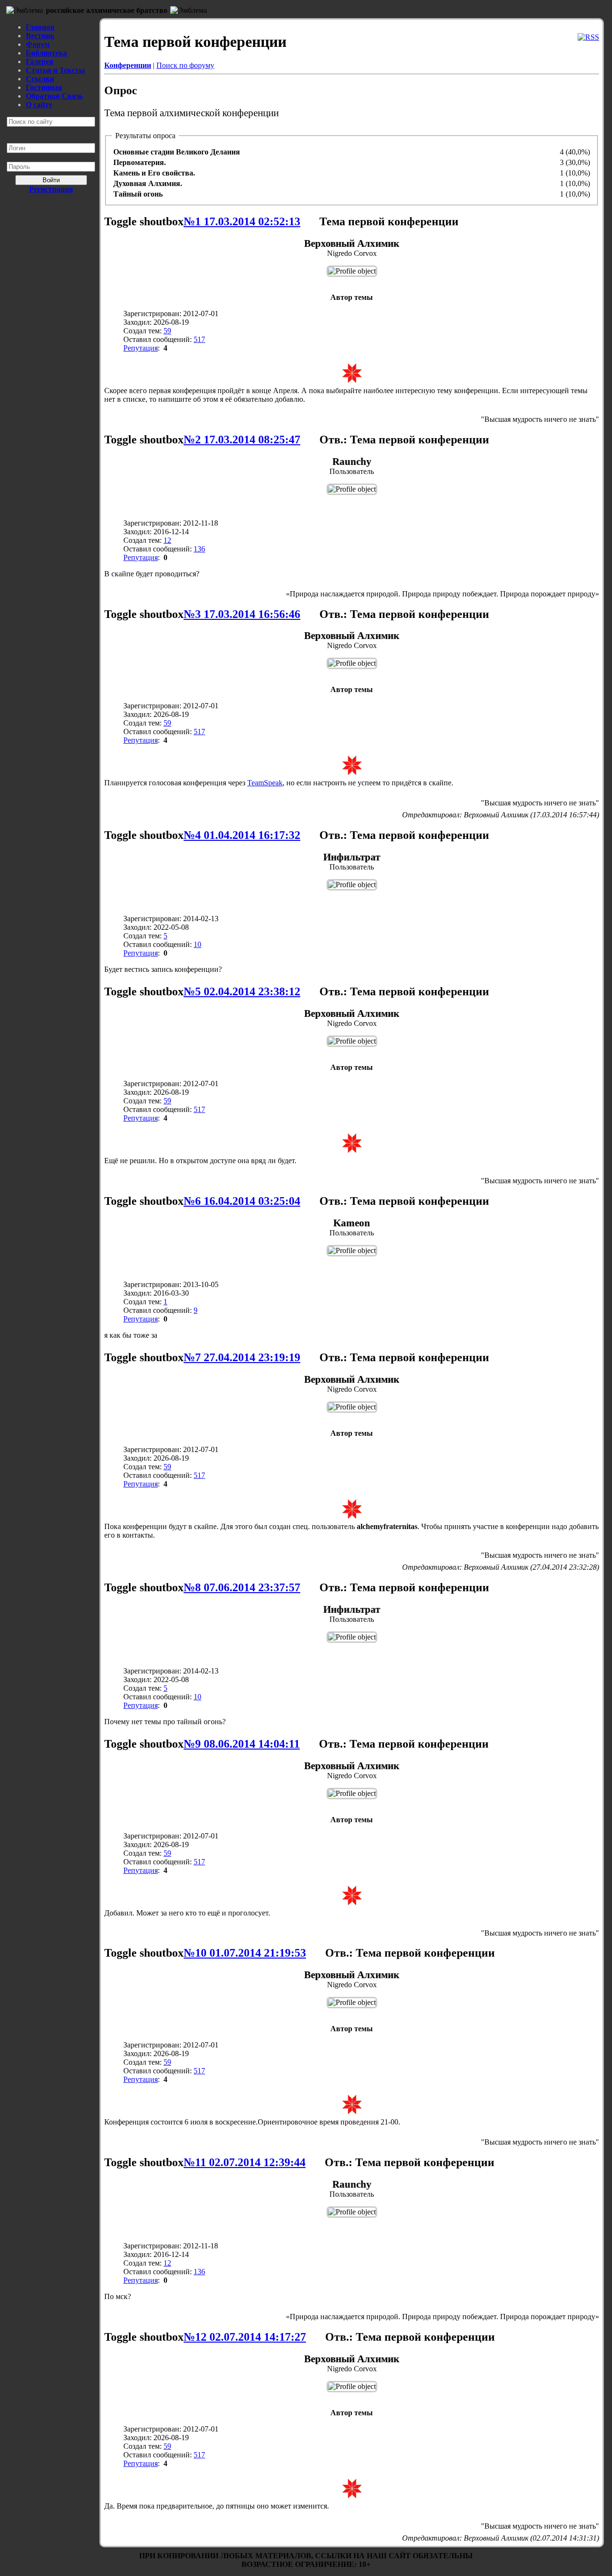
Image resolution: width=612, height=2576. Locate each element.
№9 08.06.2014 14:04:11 (242, 1744)
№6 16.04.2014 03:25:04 (242, 1201)
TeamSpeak (265, 783)
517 (199, 339)
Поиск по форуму (185, 65)
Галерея (40, 61)
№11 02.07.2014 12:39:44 (245, 2162)
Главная (40, 27)
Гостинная (44, 87)
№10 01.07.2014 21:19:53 (245, 1953)
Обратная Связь (54, 96)
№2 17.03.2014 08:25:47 (242, 440)
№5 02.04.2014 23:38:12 (242, 991)
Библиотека (46, 53)
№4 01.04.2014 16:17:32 (242, 835)
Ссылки (40, 79)
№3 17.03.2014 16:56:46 (242, 614)
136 (199, 549)
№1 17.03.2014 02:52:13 (242, 221)
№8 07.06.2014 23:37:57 (242, 1587)
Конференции (128, 65)
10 (197, 944)
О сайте (39, 105)
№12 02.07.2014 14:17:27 (245, 2337)
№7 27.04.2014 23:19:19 (242, 1357)
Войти (51, 180)
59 (167, 331)
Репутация (141, 348)
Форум (38, 44)
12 (167, 540)
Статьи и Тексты (55, 70)
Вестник (40, 36)
